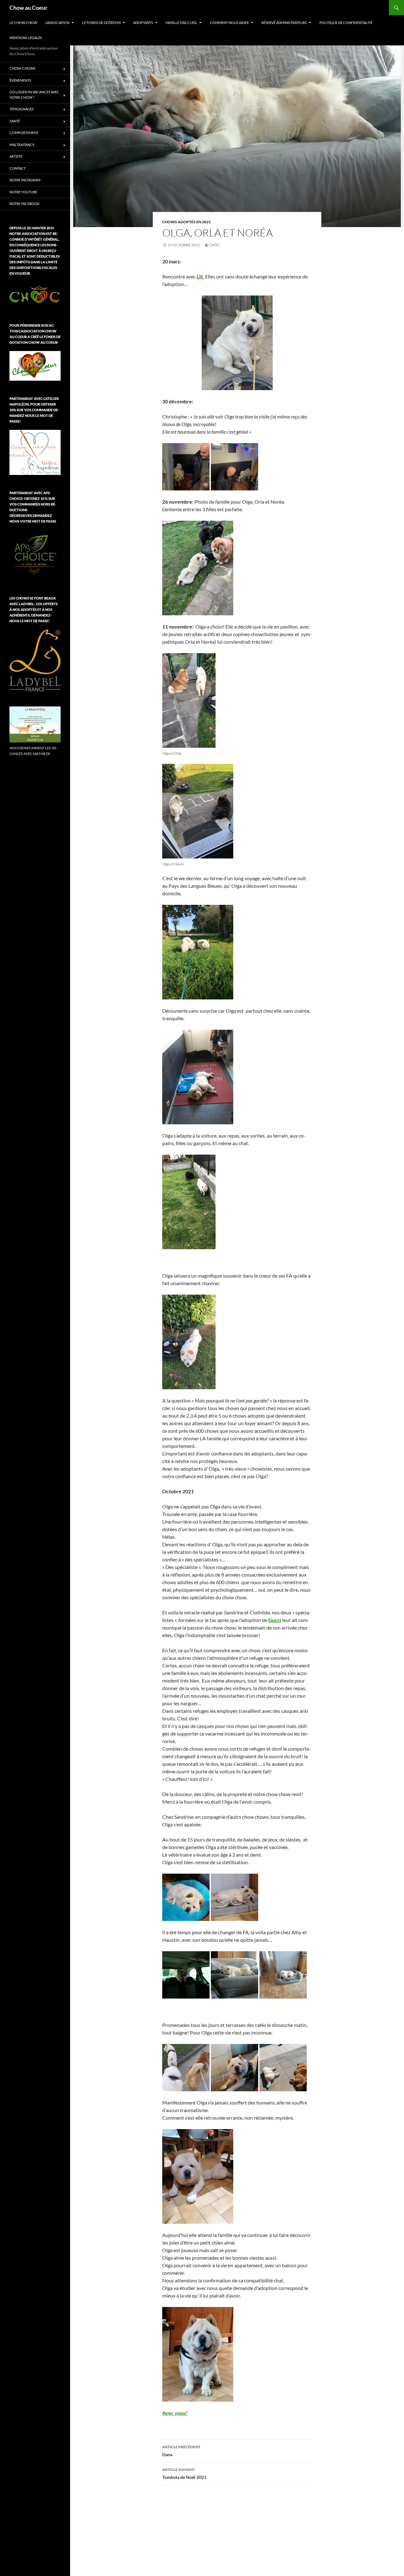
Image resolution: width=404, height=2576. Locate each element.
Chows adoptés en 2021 (187, 222)
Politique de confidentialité (346, 23)
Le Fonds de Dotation (101, 23)
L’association (57, 23)
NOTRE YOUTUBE (23, 192)
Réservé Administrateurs (284, 23)
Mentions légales (26, 38)
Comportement (24, 133)
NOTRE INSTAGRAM (25, 180)
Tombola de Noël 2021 (184, 2474)
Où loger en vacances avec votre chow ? (34, 95)
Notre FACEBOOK (24, 204)
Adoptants (143, 23)
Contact (18, 168)
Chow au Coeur (28, 8)
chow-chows (22, 68)
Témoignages (22, 109)
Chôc (214, 245)
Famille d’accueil (181, 23)
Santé (15, 121)
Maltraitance (22, 145)
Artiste (16, 156)
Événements (20, 80)
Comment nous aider (229, 23)
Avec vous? (175, 2413)
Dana (181, 2451)
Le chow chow (23, 23)
